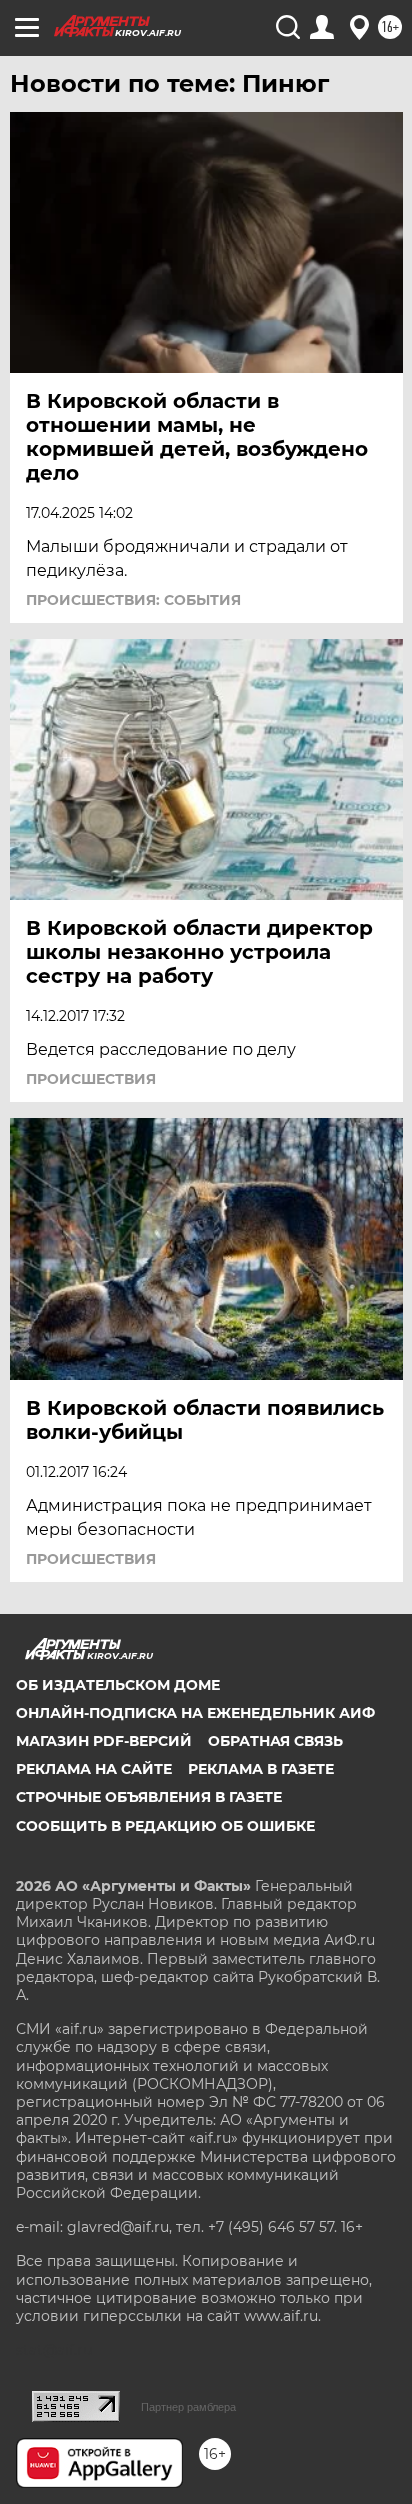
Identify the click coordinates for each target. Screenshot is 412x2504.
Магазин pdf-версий (104, 1741)
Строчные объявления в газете (149, 1797)
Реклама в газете (261, 1769)
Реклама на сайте (94, 1769)
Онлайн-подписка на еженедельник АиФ (195, 1713)
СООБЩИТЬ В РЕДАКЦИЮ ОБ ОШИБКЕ (165, 1826)
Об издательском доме (118, 1685)
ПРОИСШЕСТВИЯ (91, 1079)
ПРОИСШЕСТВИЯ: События (133, 600)
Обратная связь (275, 1741)
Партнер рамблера (188, 2407)
